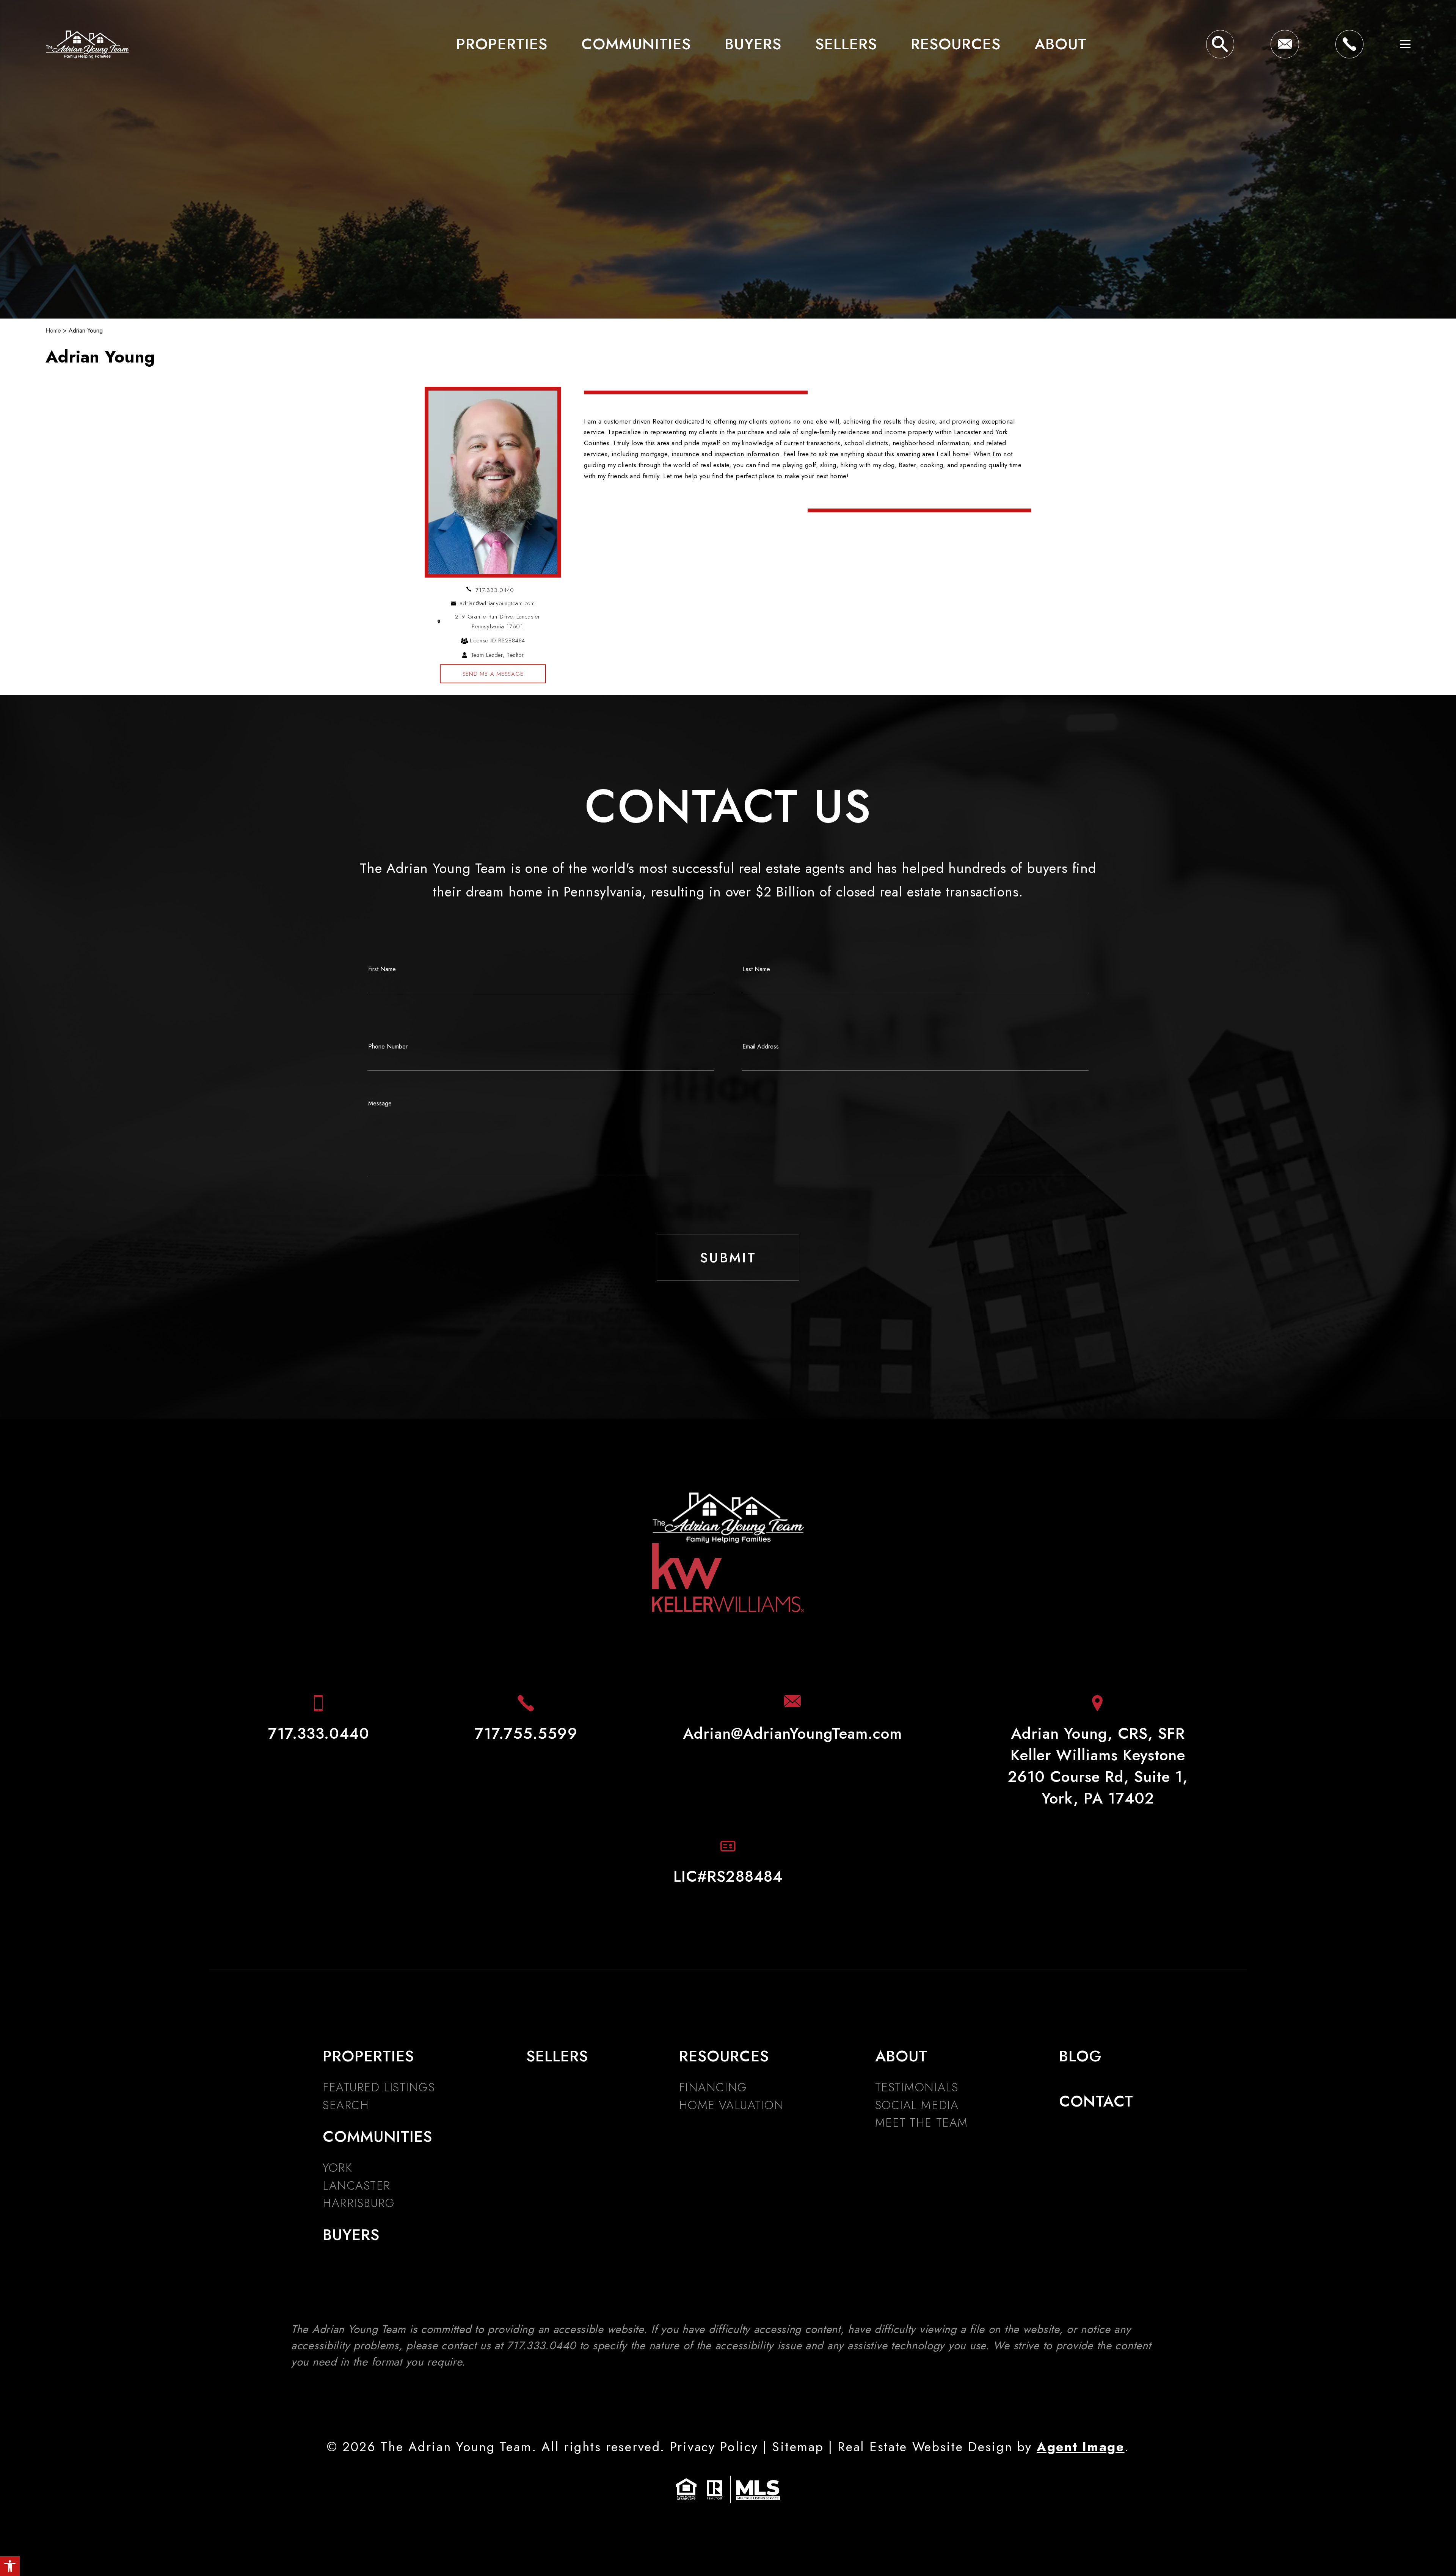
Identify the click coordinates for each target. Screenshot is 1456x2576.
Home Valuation (732, 2105)
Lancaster (357, 2186)
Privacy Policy (714, 2447)
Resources (956, 44)
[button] (10, 2566)
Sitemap (798, 2447)
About (1061, 44)
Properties (502, 44)
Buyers (753, 44)
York (337, 2168)
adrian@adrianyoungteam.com (497, 603)
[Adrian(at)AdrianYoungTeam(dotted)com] (1285, 44)
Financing (713, 2087)
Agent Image (1081, 2447)
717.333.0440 (495, 590)
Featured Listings (379, 2087)
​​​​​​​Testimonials (917, 2087)
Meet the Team (922, 2123)
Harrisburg (359, 2203)
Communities (636, 44)
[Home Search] (1220, 44)
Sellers (846, 44)
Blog (1080, 2056)
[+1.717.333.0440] (1349, 44)
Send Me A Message (493, 674)
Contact (1096, 2101)
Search (346, 2105)
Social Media (917, 2105)
